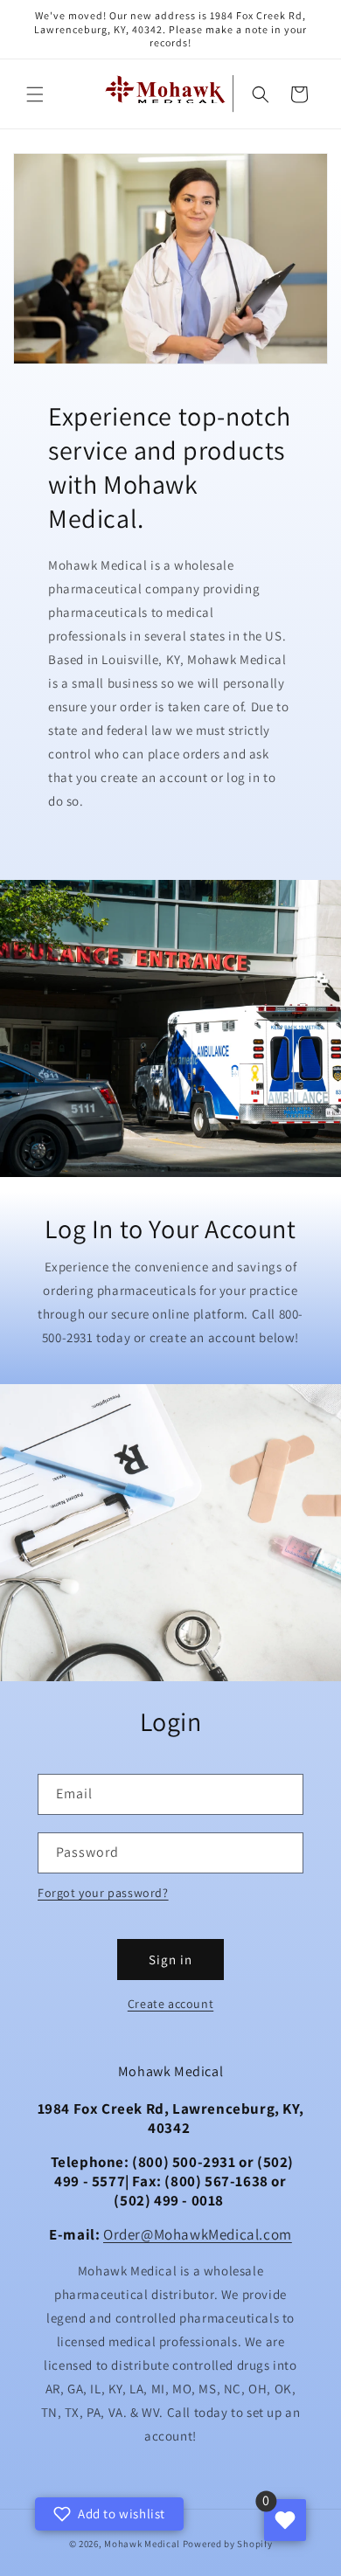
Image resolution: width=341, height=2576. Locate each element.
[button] (35, 94)
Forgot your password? (103, 1893)
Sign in (170, 1960)
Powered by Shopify (228, 2544)
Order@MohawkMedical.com (198, 2234)
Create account (170, 2004)
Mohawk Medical (142, 2544)
